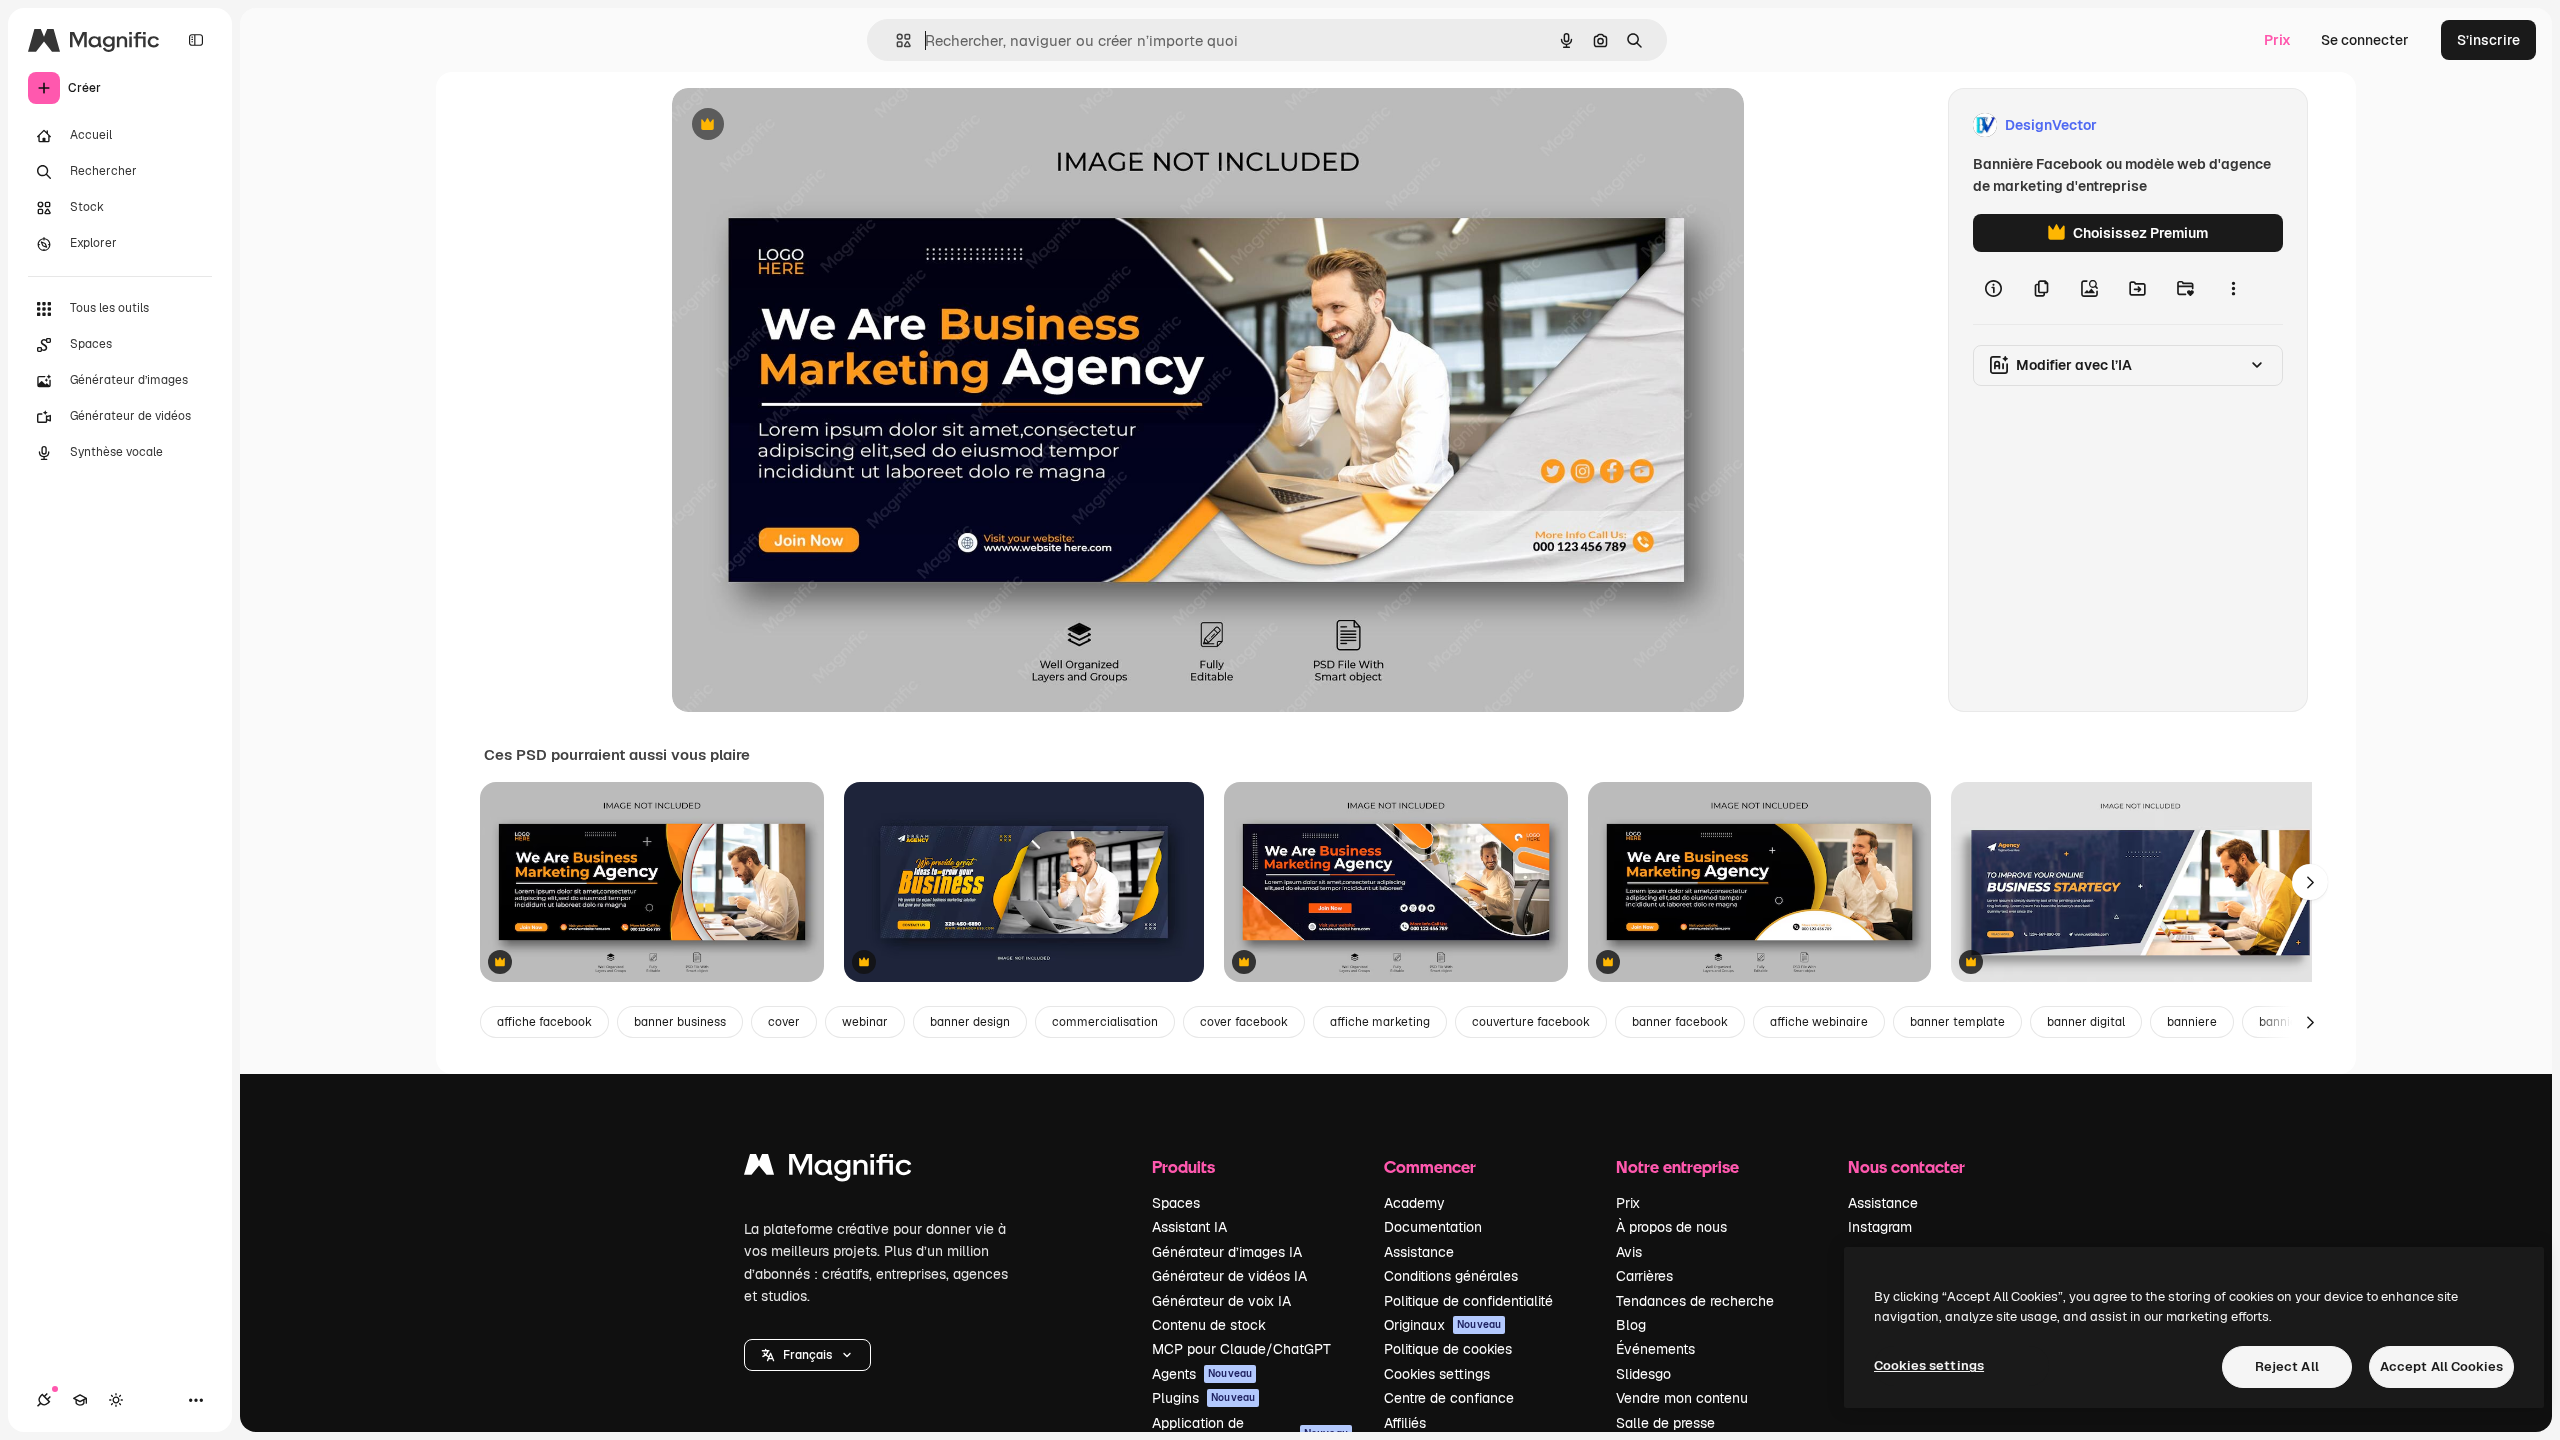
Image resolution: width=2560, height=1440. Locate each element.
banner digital (2086, 1022)
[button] (807, 1355)
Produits (1183, 1166)
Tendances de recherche (1695, 1301)
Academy (1414, 1203)
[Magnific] (828, 1169)
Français (807, 1355)
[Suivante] (2310, 882)
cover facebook (1244, 1022)
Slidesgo (1643, 1374)
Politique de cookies (1448, 1349)
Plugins (1203, 1398)
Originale (804, 125)
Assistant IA (1189, 1227)
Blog (1631, 1325)
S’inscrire (2488, 40)
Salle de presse (1665, 1423)
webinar (865, 1022)
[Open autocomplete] (895, 40)
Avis (1629, 1252)
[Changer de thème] (116, 1400)
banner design (970, 1022)
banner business (680, 1022)
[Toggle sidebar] (196, 40)
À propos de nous (1671, 1227)
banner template (1957, 1022)
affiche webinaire (1819, 1022)
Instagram (1880, 1227)
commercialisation (1105, 1022)
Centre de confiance (1449, 1398)
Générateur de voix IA (1221, 1301)
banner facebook (1680, 1022)
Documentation (1433, 1227)
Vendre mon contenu (1682, 1398)
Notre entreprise (1677, 1166)
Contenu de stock (1209, 1325)
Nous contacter (1906, 1166)
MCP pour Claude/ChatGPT (1241, 1349)
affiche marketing (1380, 1022)
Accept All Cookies (2441, 1366)
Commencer (1430, 1166)
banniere (2192, 1022)
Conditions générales (1451, 1276)
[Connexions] (44, 1400)
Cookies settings (1437, 1374)
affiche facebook (544, 1022)
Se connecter (2365, 40)
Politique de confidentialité (1468, 1301)
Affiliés (1405, 1423)
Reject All (2287, 1366)
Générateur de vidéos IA (1229, 1276)
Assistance (1419, 1252)
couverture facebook (1531, 1022)
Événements (1655, 1349)
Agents (1202, 1374)
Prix (2277, 40)
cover (784, 1022)
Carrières (1644, 1276)
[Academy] (80, 1400)
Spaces (1176, 1203)
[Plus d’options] (2233, 288)
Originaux (1442, 1325)
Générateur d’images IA (1227, 1252)
